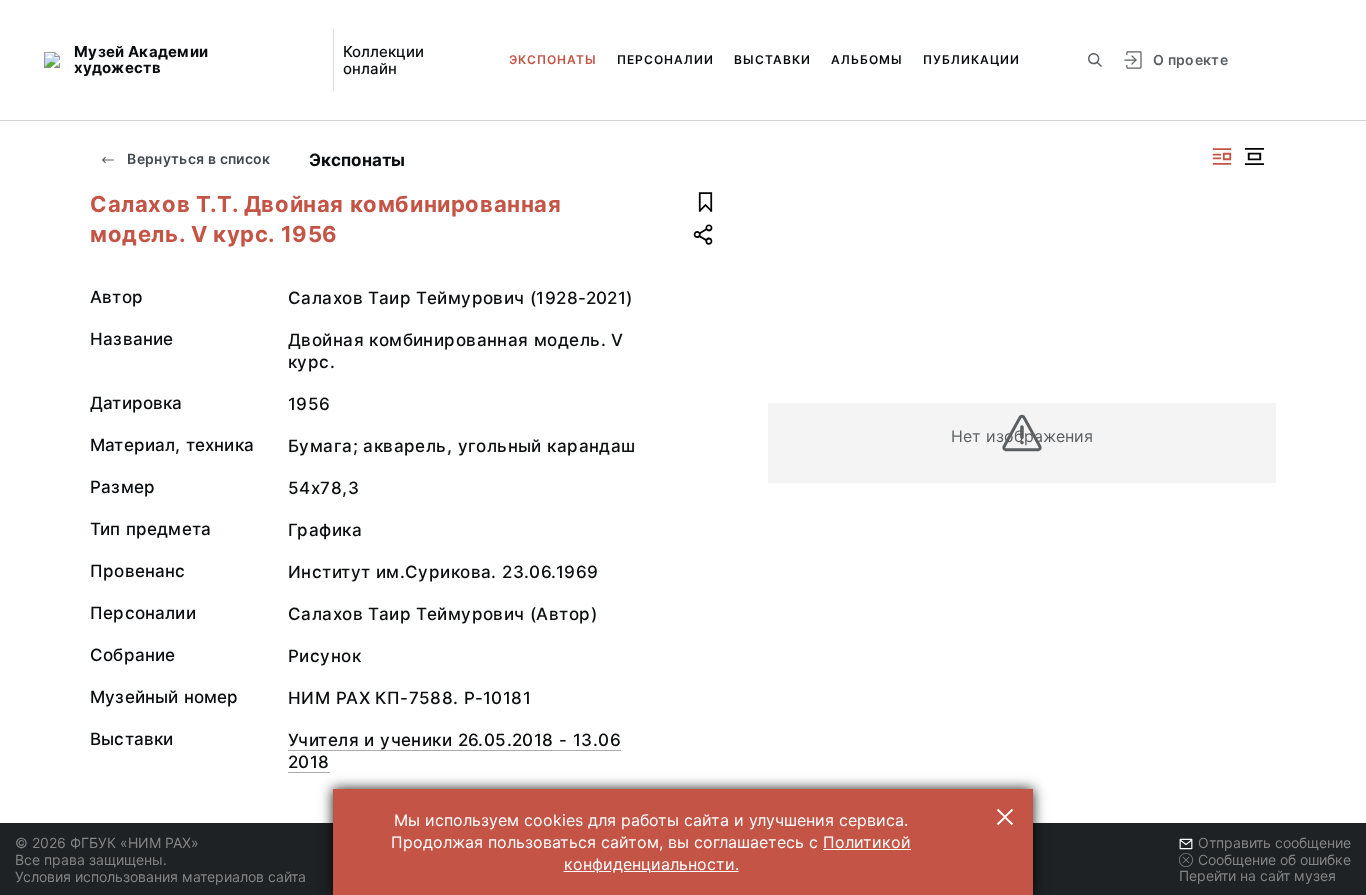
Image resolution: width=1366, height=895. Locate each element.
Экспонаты (553, 59)
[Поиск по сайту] (1095, 60)
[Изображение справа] (1222, 156)
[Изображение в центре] (1254, 156)
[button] (1005, 817)
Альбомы (867, 59)
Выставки (772, 59)
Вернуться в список (197, 158)
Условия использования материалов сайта (160, 876)
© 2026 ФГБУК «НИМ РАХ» (107, 842)
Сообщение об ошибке (1274, 859)
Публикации (971, 59)
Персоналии (665, 59)
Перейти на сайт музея (1257, 875)
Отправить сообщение (1274, 842)
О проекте (1190, 59)
